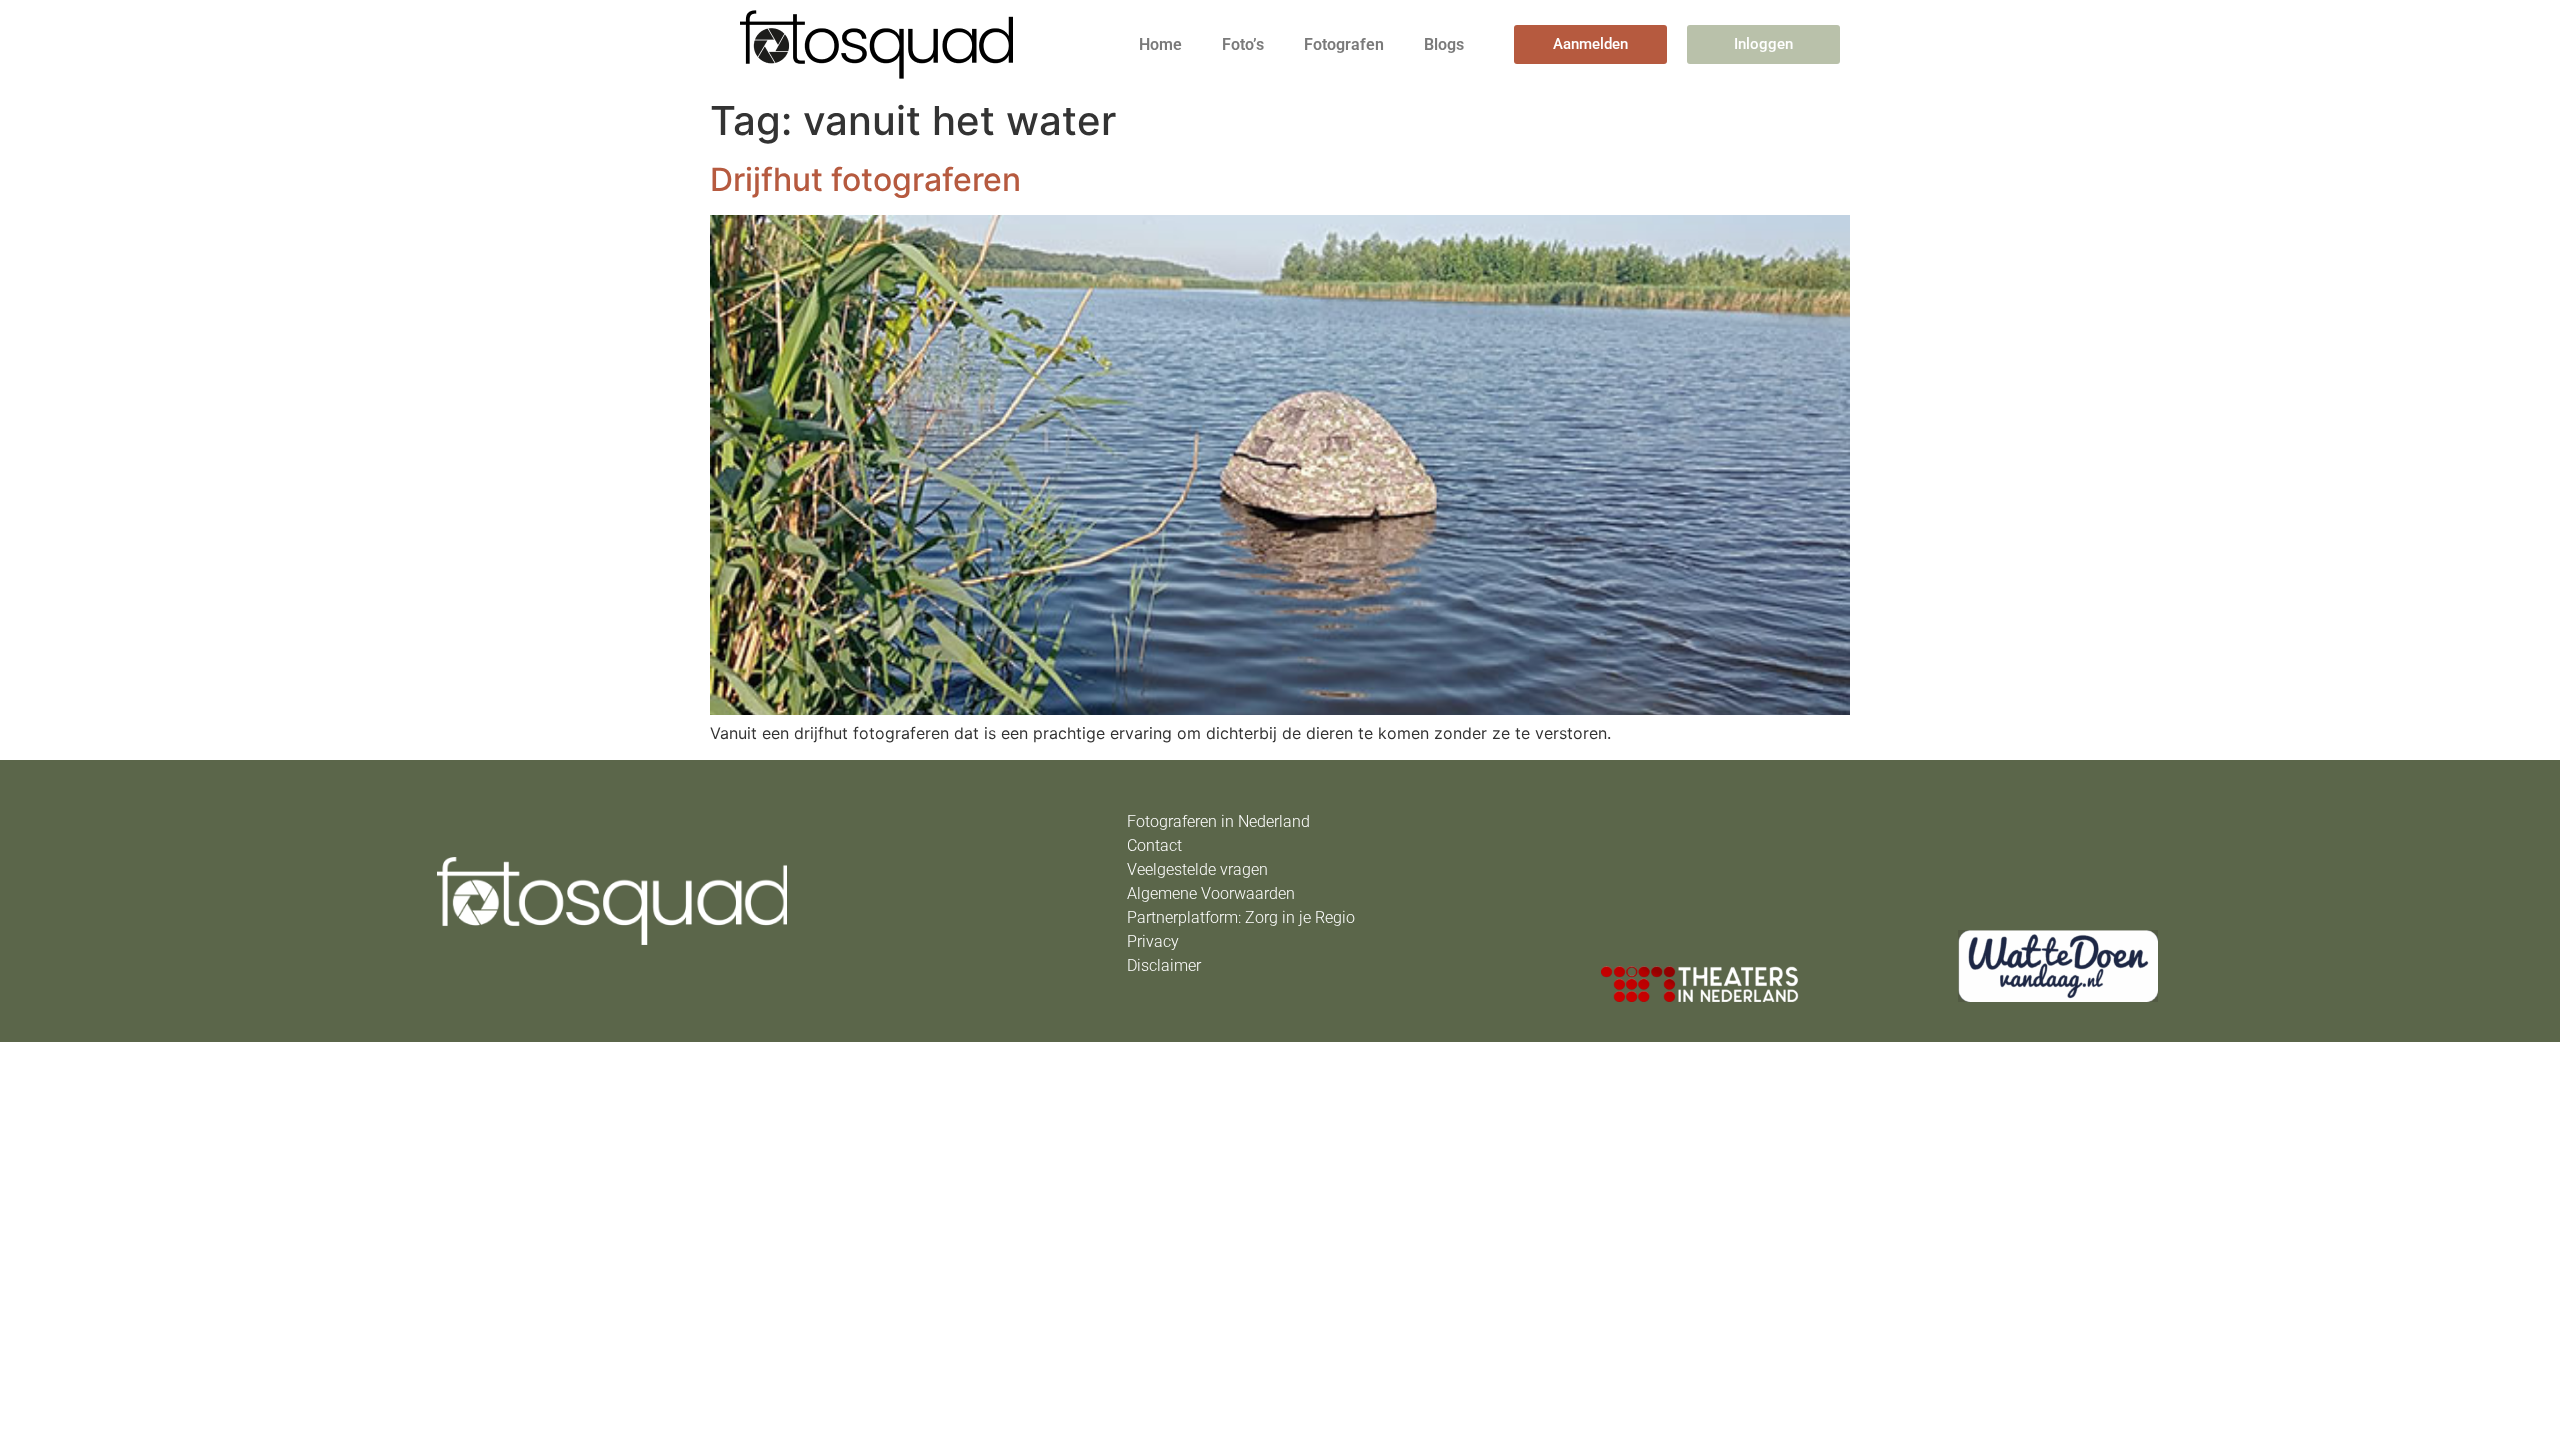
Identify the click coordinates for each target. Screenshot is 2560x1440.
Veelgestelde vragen (1197, 869)
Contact (1154, 845)
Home (1160, 44)
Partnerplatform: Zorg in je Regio (1241, 917)
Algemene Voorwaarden (1211, 893)
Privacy (1153, 941)
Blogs (1444, 44)
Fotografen (1344, 44)
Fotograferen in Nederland (1218, 821)
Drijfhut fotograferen (865, 179)
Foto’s (1243, 44)
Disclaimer (1164, 965)
